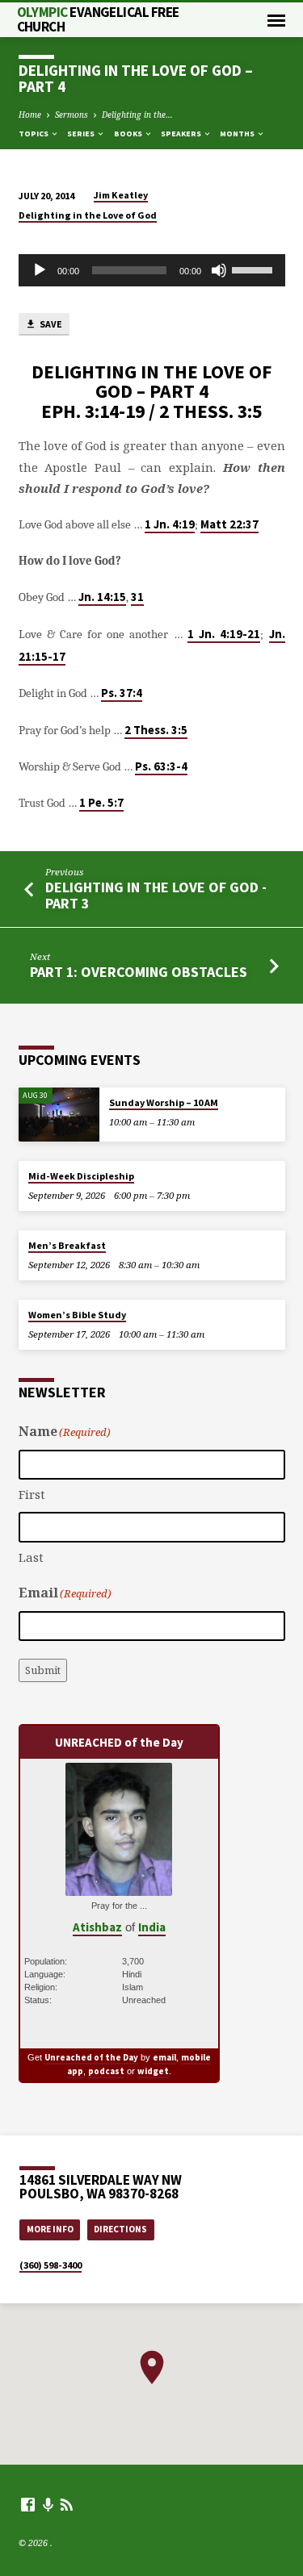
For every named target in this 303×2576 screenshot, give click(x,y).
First (32, 1494)
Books (129, 134)
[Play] (40, 270)
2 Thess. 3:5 (156, 730)
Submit (43, 1670)
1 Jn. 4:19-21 (224, 634)
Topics (34, 134)
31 (137, 597)
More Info (50, 2229)
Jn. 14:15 (102, 597)
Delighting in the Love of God (88, 215)
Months (238, 134)
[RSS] (67, 2504)
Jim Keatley (121, 195)
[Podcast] (48, 2505)
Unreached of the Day (91, 2057)
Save (50, 324)
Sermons (72, 115)
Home (30, 115)
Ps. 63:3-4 (161, 766)
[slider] (255, 269)
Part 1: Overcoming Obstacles (139, 972)
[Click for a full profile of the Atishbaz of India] (119, 1887)
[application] (152, 270)
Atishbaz (97, 1927)
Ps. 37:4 (122, 693)
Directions (120, 2229)
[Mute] (219, 270)
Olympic (98, 19)
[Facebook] (28, 2504)
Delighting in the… (137, 115)
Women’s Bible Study (77, 1315)
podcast (106, 2071)
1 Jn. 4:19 (170, 524)
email (164, 2057)
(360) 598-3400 (50, 2265)
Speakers (182, 134)
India (152, 1927)
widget (153, 2071)
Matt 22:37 (229, 524)
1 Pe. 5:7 (101, 803)
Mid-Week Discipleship (81, 1176)
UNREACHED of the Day (119, 1742)
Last (31, 1557)
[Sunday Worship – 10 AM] (59, 1115)
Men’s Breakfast (67, 1245)
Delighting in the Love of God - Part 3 (156, 895)
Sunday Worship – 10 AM (164, 1102)
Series (82, 134)
